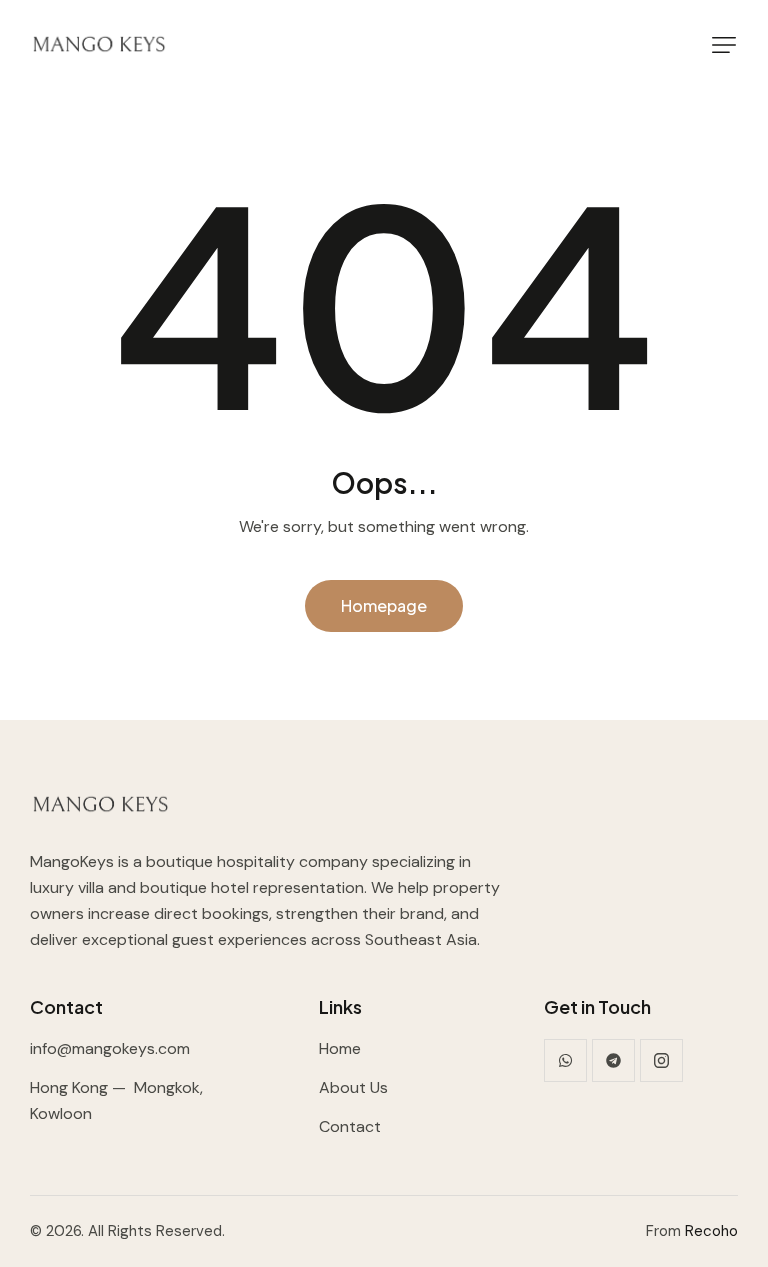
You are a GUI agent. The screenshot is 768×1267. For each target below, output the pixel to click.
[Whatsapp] (565, 1060)
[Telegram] (613, 1060)
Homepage (384, 605)
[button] (724, 45)
